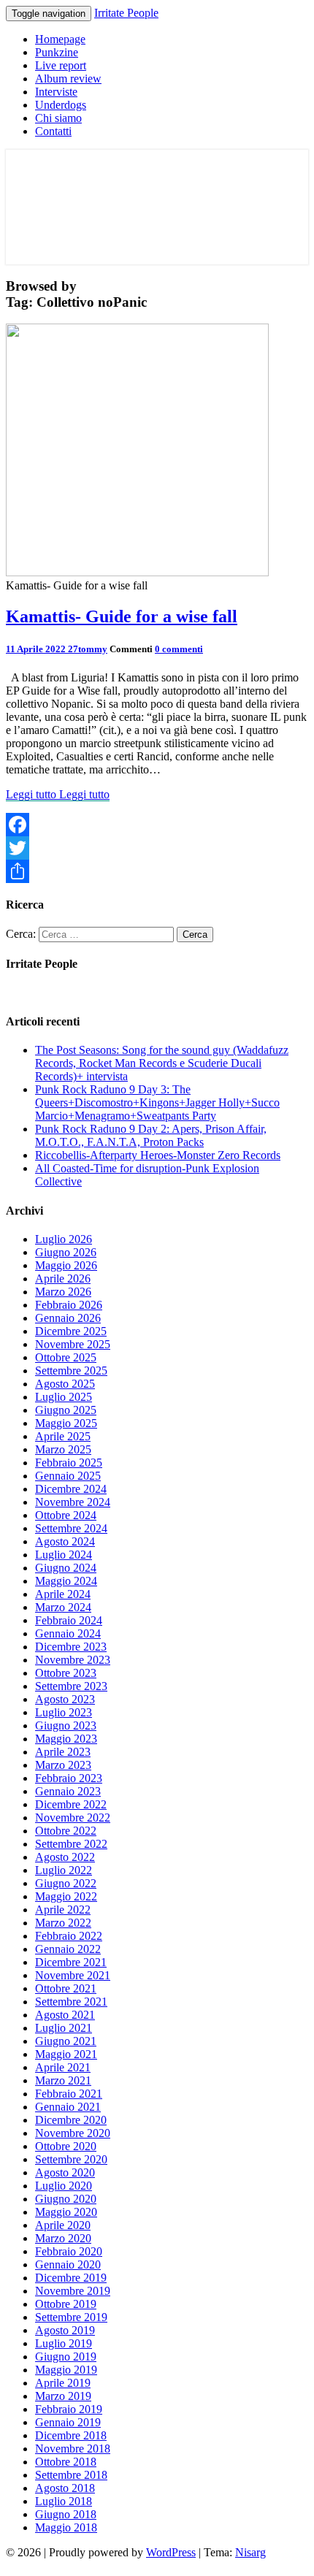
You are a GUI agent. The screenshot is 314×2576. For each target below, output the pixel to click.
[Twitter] (157, 848)
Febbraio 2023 (69, 1778)
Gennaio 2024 (68, 1633)
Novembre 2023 (73, 1660)
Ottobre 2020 (66, 2146)
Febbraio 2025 (69, 1463)
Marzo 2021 (63, 2080)
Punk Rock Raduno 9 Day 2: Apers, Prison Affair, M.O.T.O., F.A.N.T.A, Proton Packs (151, 1135)
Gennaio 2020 (68, 2264)
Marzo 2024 (63, 1607)
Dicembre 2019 (71, 2278)
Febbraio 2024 (69, 1620)
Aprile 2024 (63, 1594)
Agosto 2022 (65, 1857)
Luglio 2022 (64, 1870)
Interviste (56, 92)
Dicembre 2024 (71, 1489)
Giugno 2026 (66, 1252)
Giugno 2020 (66, 2199)
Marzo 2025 (63, 1449)
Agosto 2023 (65, 1699)
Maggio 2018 (66, 2527)
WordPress (171, 2552)
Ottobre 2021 (66, 1988)
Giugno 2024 (66, 1568)
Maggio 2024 (66, 1581)
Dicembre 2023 (71, 1647)
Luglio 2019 (64, 2343)
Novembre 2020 (73, 2133)
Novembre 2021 (73, 1975)
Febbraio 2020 (69, 2251)
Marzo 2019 (63, 2396)
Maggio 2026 (66, 1265)
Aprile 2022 (63, 1910)
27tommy (88, 649)
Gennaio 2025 (68, 1476)
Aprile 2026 (63, 1279)
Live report (61, 65)
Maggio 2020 (66, 2212)
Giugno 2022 (66, 1883)
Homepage (60, 39)
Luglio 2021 (64, 2028)
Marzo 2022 (63, 1923)
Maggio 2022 (66, 1896)
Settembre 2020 (71, 2159)
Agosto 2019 (65, 2330)
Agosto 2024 (65, 1541)
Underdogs (61, 105)
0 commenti (179, 649)
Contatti (53, 131)
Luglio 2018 (64, 2501)
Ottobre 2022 (66, 1831)
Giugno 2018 (66, 2514)
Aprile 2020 (63, 2225)
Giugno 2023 (66, 1725)
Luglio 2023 (64, 1712)
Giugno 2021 (66, 2041)
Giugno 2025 (66, 1410)
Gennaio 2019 (68, 2422)
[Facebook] (157, 825)
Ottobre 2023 (66, 1673)
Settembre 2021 (71, 2002)
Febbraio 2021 (69, 2094)
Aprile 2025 (63, 1436)
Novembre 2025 (73, 1344)
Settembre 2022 (71, 1844)
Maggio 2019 (66, 2370)
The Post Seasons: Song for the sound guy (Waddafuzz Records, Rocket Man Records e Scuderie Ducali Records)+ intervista (162, 1063)
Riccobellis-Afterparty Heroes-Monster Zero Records (158, 1155)
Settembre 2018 (71, 2475)
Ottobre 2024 (66, 1515)
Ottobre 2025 (66, 1357)
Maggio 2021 (66, 2054)
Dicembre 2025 (71, 1331)
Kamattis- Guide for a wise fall (122, 616)
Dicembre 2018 (71, 2435)
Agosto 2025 (65, 1384)
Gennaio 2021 (68, 2107)
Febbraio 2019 (69, 2409)
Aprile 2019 (63, 2383)
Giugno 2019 (66, 2357)
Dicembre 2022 (71, 1804)
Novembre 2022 (73, 1818)
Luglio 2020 (64, 2186)
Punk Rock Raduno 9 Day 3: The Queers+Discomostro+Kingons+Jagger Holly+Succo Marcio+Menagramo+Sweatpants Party (157, 1102)
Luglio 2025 (64, 1397)
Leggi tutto (58, 794)
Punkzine (57, 52)
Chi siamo (58, 118)
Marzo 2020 (63, 2238)
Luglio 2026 (64, 1239)
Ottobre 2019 (66, 2304)
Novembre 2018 (73, 2449)
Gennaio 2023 (68, 1791)
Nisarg (250, 2552)
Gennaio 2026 (68, 1318)
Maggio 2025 (66, 1423)
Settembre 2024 (71, 1528)
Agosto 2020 (65, 2172)
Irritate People (126, 13)
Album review (68, 79)
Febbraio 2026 (69, 1305)
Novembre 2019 (73, 2291)
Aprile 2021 (63, 2067)
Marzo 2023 (63, 1765)
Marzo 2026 (63, 1292)
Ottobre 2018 (66, 2462)
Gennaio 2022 (68, 1949)
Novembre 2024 (73, 1502)
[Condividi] (157, 871)
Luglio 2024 (64, 1555)
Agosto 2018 (65, 2488)
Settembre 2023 (71, 1686)
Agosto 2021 (65, 2015)
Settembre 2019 (71, 2317)
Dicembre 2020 (71, 2120)
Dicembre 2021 (71, 1962)
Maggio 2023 (66, 1739)
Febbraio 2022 (69, 1936)
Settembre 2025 (71, 1371)
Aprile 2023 (63, 1752)
